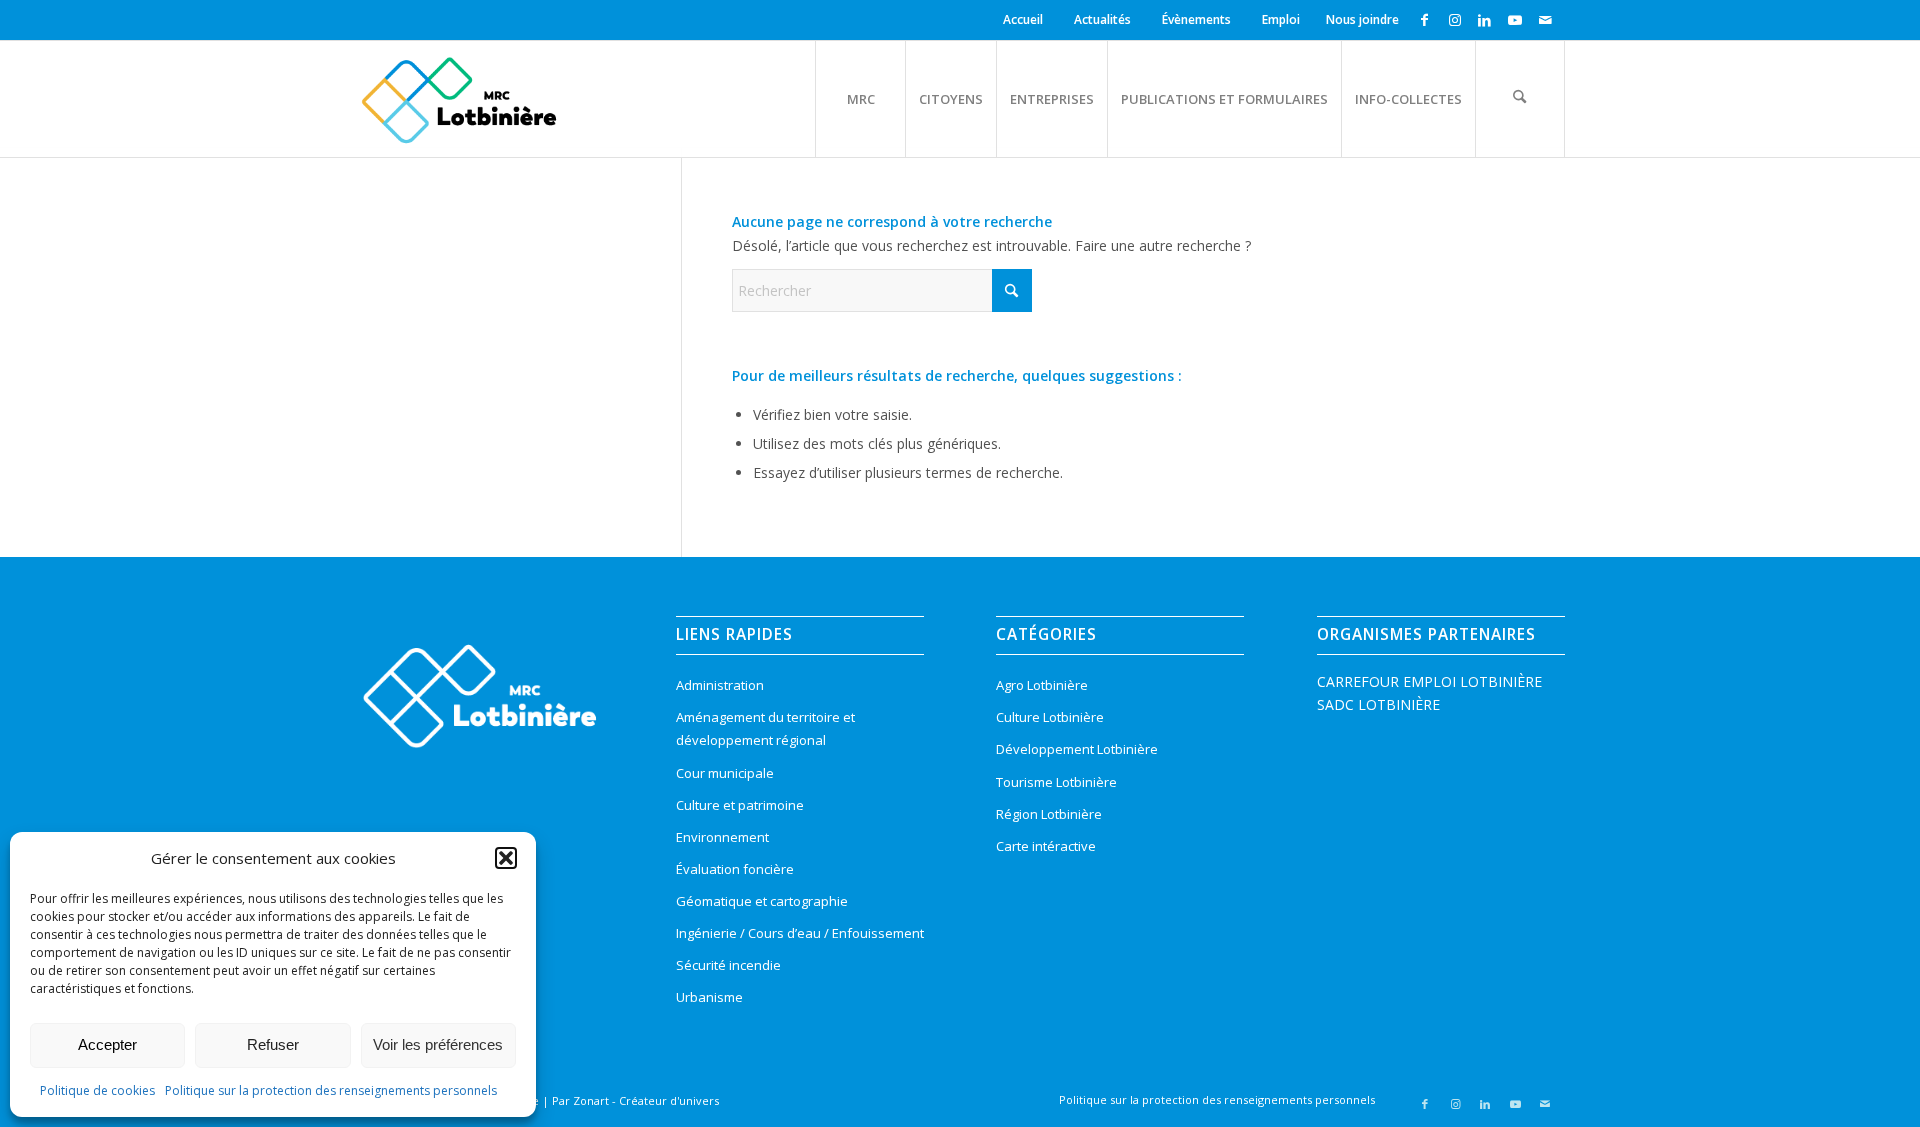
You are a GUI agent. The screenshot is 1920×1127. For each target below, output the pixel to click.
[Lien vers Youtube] (1514, 20)
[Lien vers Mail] (1545, 20)
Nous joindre (1362, 19)
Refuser (273, 1044)
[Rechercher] (1520, 99)
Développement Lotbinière (1077, 749)
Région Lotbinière (1049, 814)
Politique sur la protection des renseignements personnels (331, 1090)
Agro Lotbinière (1042, 685)
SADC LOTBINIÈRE (1378, 704)
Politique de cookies (97, 1090)
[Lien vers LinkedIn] (1484, 20)
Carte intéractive (1046, 846)
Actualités (1102, 19)
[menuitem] (1026, 20)
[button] (506, 858)
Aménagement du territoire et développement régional (765, 728)
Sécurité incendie (728, 965)
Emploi (1281, 19)
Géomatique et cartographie (762, 901)
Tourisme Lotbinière (1056, 782)
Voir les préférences (438, 1044)
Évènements (1196, 19)
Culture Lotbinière (1050, 717)
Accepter (107, 1044)
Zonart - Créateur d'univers (646, 1100)
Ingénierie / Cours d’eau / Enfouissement (800, 933)
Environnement (722, 837)
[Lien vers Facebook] (1424, 20)
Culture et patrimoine (740, 805)
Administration (720, 685)
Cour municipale (725, 773)
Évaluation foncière (735, 869)
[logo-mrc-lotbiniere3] (458, 99)
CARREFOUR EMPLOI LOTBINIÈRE (1429, 681)
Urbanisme (709, 997)
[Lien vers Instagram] (1454, 20)
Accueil (1023, 19)
